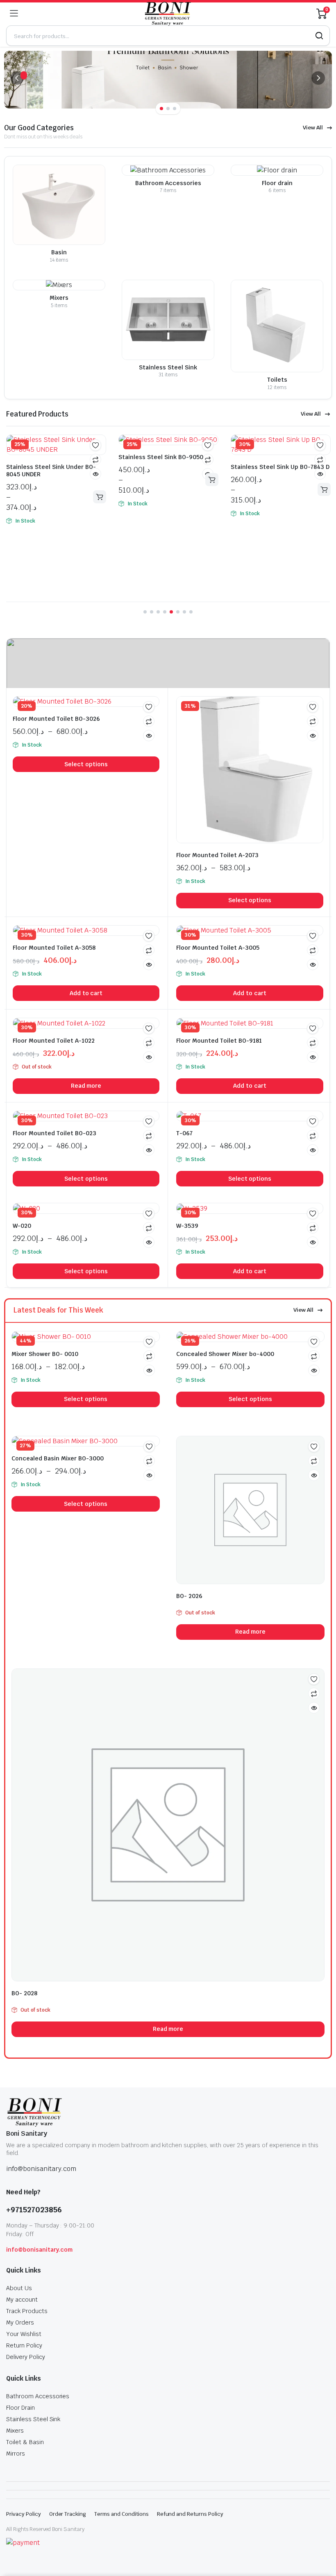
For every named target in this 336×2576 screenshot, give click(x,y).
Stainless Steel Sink (33, 2419)
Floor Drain (20, 2408)
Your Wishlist (24, 2334)
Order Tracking (68, 2514)
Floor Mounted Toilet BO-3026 (56, 719)
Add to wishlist (95, 445)
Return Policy (24, 2345)
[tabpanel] (168, 80)
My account (22, 2300)
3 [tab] (175, 109)
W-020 (22, 1226)
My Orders (20, 2322)
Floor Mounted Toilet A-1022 (54, 1041)
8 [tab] (191, 612)
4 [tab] (165, 612)
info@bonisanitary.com (39, 2250)
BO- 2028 (24, 1993)
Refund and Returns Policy (190, 2514)
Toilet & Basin (25, 2442)
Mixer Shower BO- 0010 (45, 1354)
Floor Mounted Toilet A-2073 (217, 855)
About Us (19, 2288)
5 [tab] (171, 612)
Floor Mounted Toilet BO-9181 (219, 1041)
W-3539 (187, 1226)
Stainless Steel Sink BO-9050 (161, 457)
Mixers (15, 2431)
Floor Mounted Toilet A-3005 (218, 948)
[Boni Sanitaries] (167, 14)
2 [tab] (168, 109)
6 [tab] (178, 612)
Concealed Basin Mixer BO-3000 (58, 1458)
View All (313, 128)
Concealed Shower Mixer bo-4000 (225, 1354)
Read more (86, 1086)
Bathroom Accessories (38, 2396)
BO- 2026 (189, 1596)
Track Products (27, 2311)
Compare (95, 460)
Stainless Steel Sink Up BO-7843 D (280, 467)
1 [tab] (161, 109)
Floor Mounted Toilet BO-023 (54, 1133)
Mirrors (16, 2454)
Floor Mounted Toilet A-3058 (54, 948)
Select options (100, 497)
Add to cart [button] (86, 993)
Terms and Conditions (121, 2514)
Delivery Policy (26, 2357)
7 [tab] (184, 612)
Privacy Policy (24, 2514)
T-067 (184, 1133)
